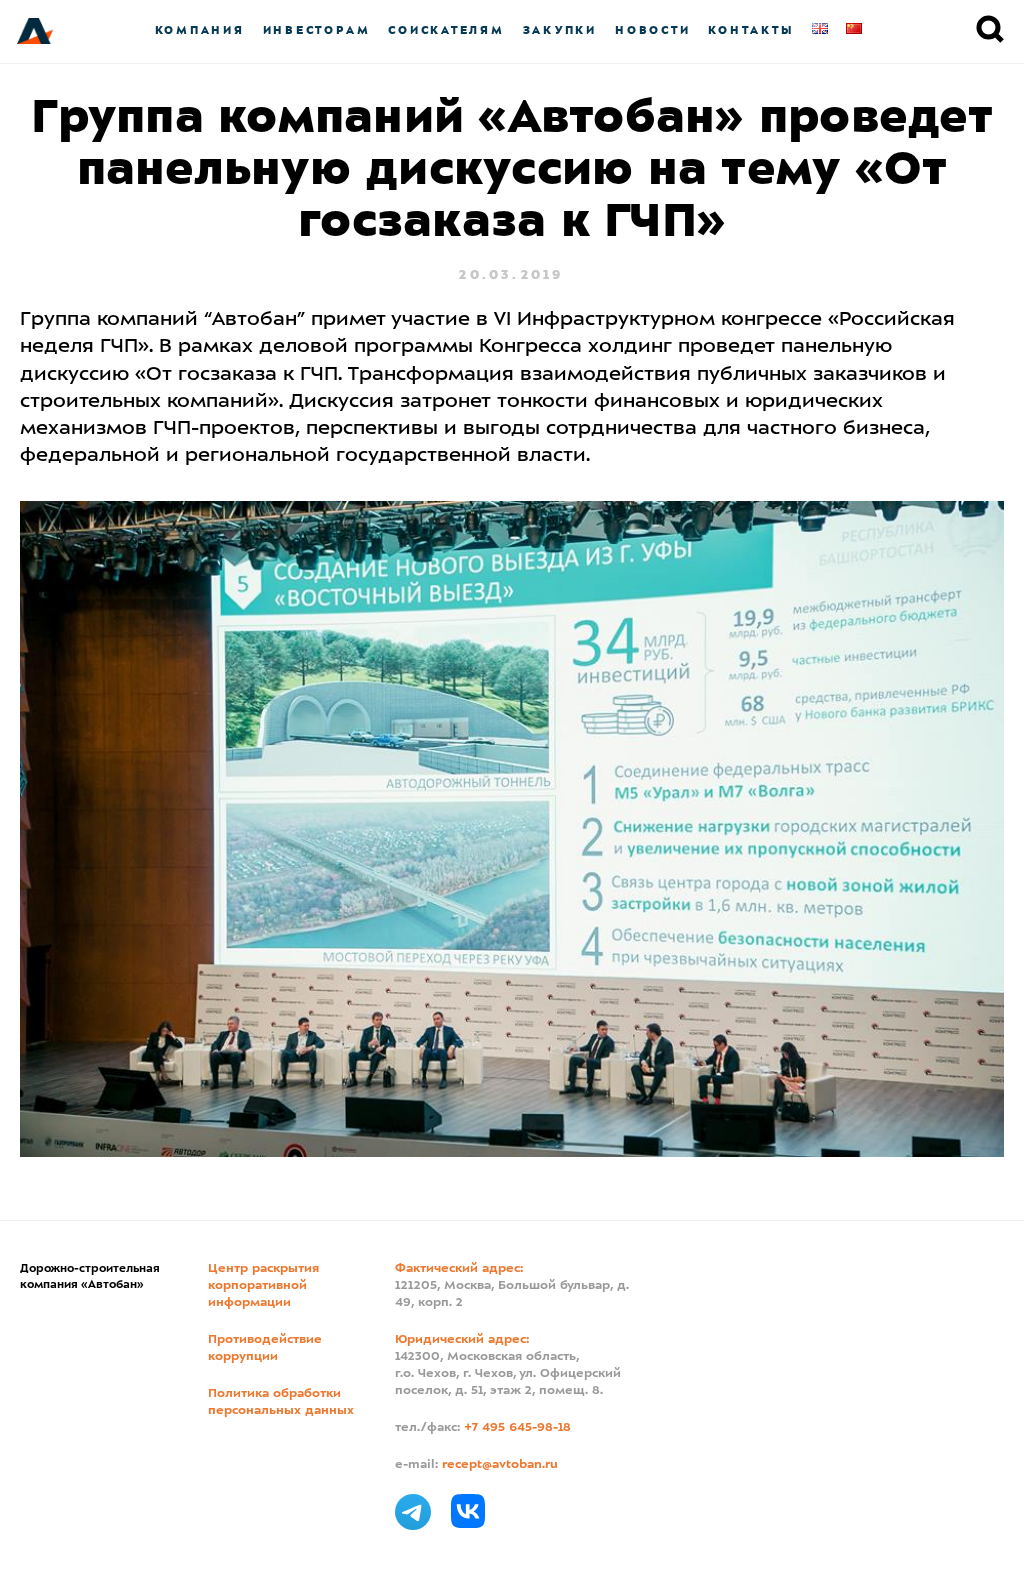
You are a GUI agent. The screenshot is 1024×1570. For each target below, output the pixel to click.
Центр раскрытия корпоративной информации (263, 1286)
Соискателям (446, 30)
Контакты (751, 30)
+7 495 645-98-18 (517, 1428)
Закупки (560, 30)
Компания (200, 30)
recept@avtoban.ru (500, 1465)
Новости (652, 30)
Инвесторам (317, 30)
